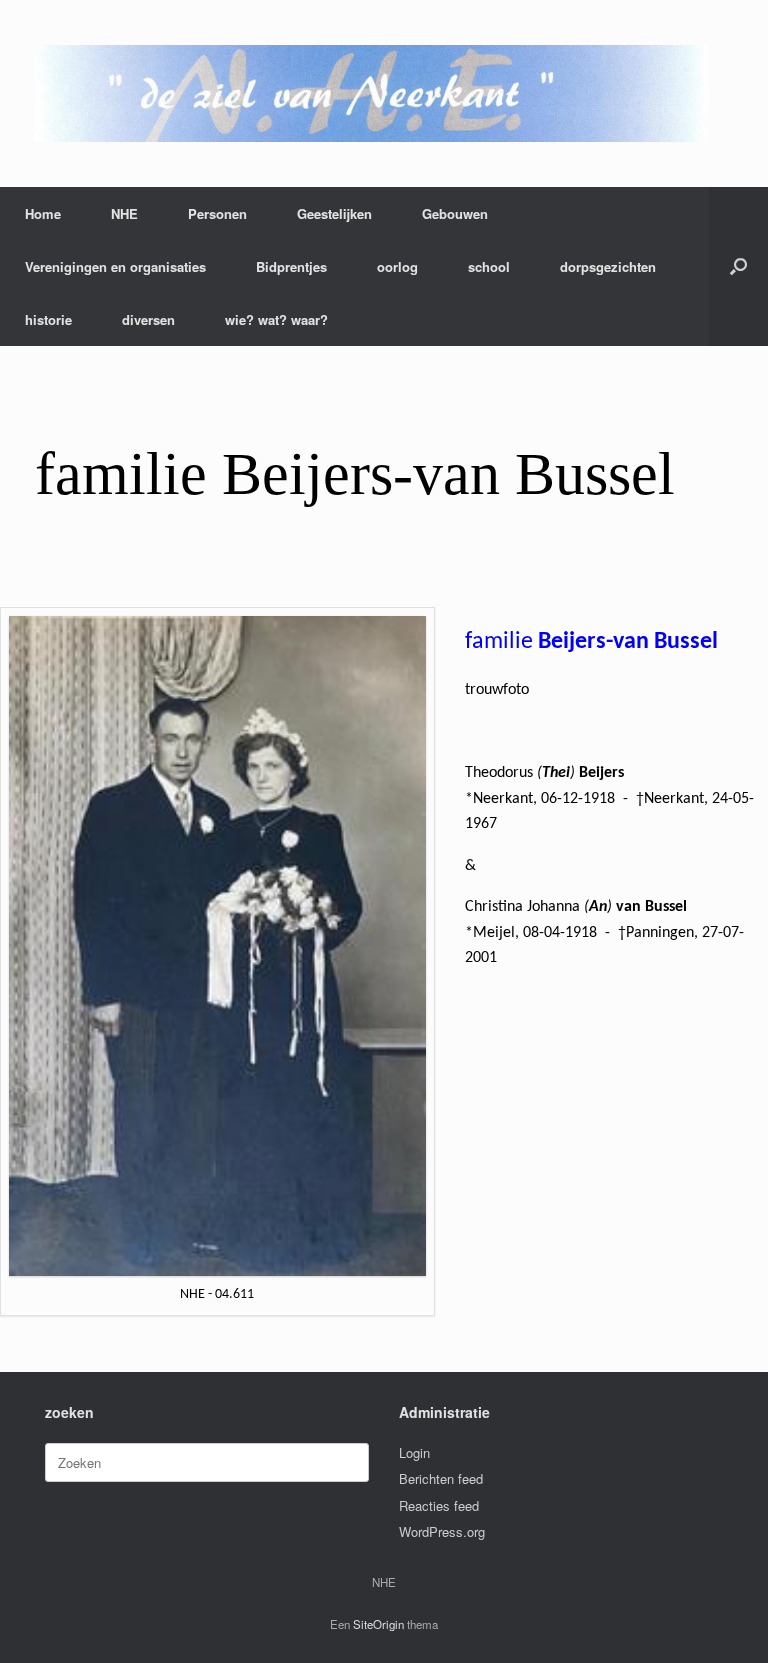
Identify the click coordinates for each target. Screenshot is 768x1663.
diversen (148, 319)
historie (48, 319)
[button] (738, 266)
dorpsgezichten (608, 266)
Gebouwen (455, 213)
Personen (217, 213)
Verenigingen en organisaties (115, 266)
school (489, 266)
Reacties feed (439, 1505)
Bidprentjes (291, 266)
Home (43, 213)
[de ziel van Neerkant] (371, 93)
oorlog (397, 266)
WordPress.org (442, 1531)
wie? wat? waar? (276, 319)
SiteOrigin (378, 1624)
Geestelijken (334, 213)
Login (414, 1452)
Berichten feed (441, 1478)
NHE (124, 213)
